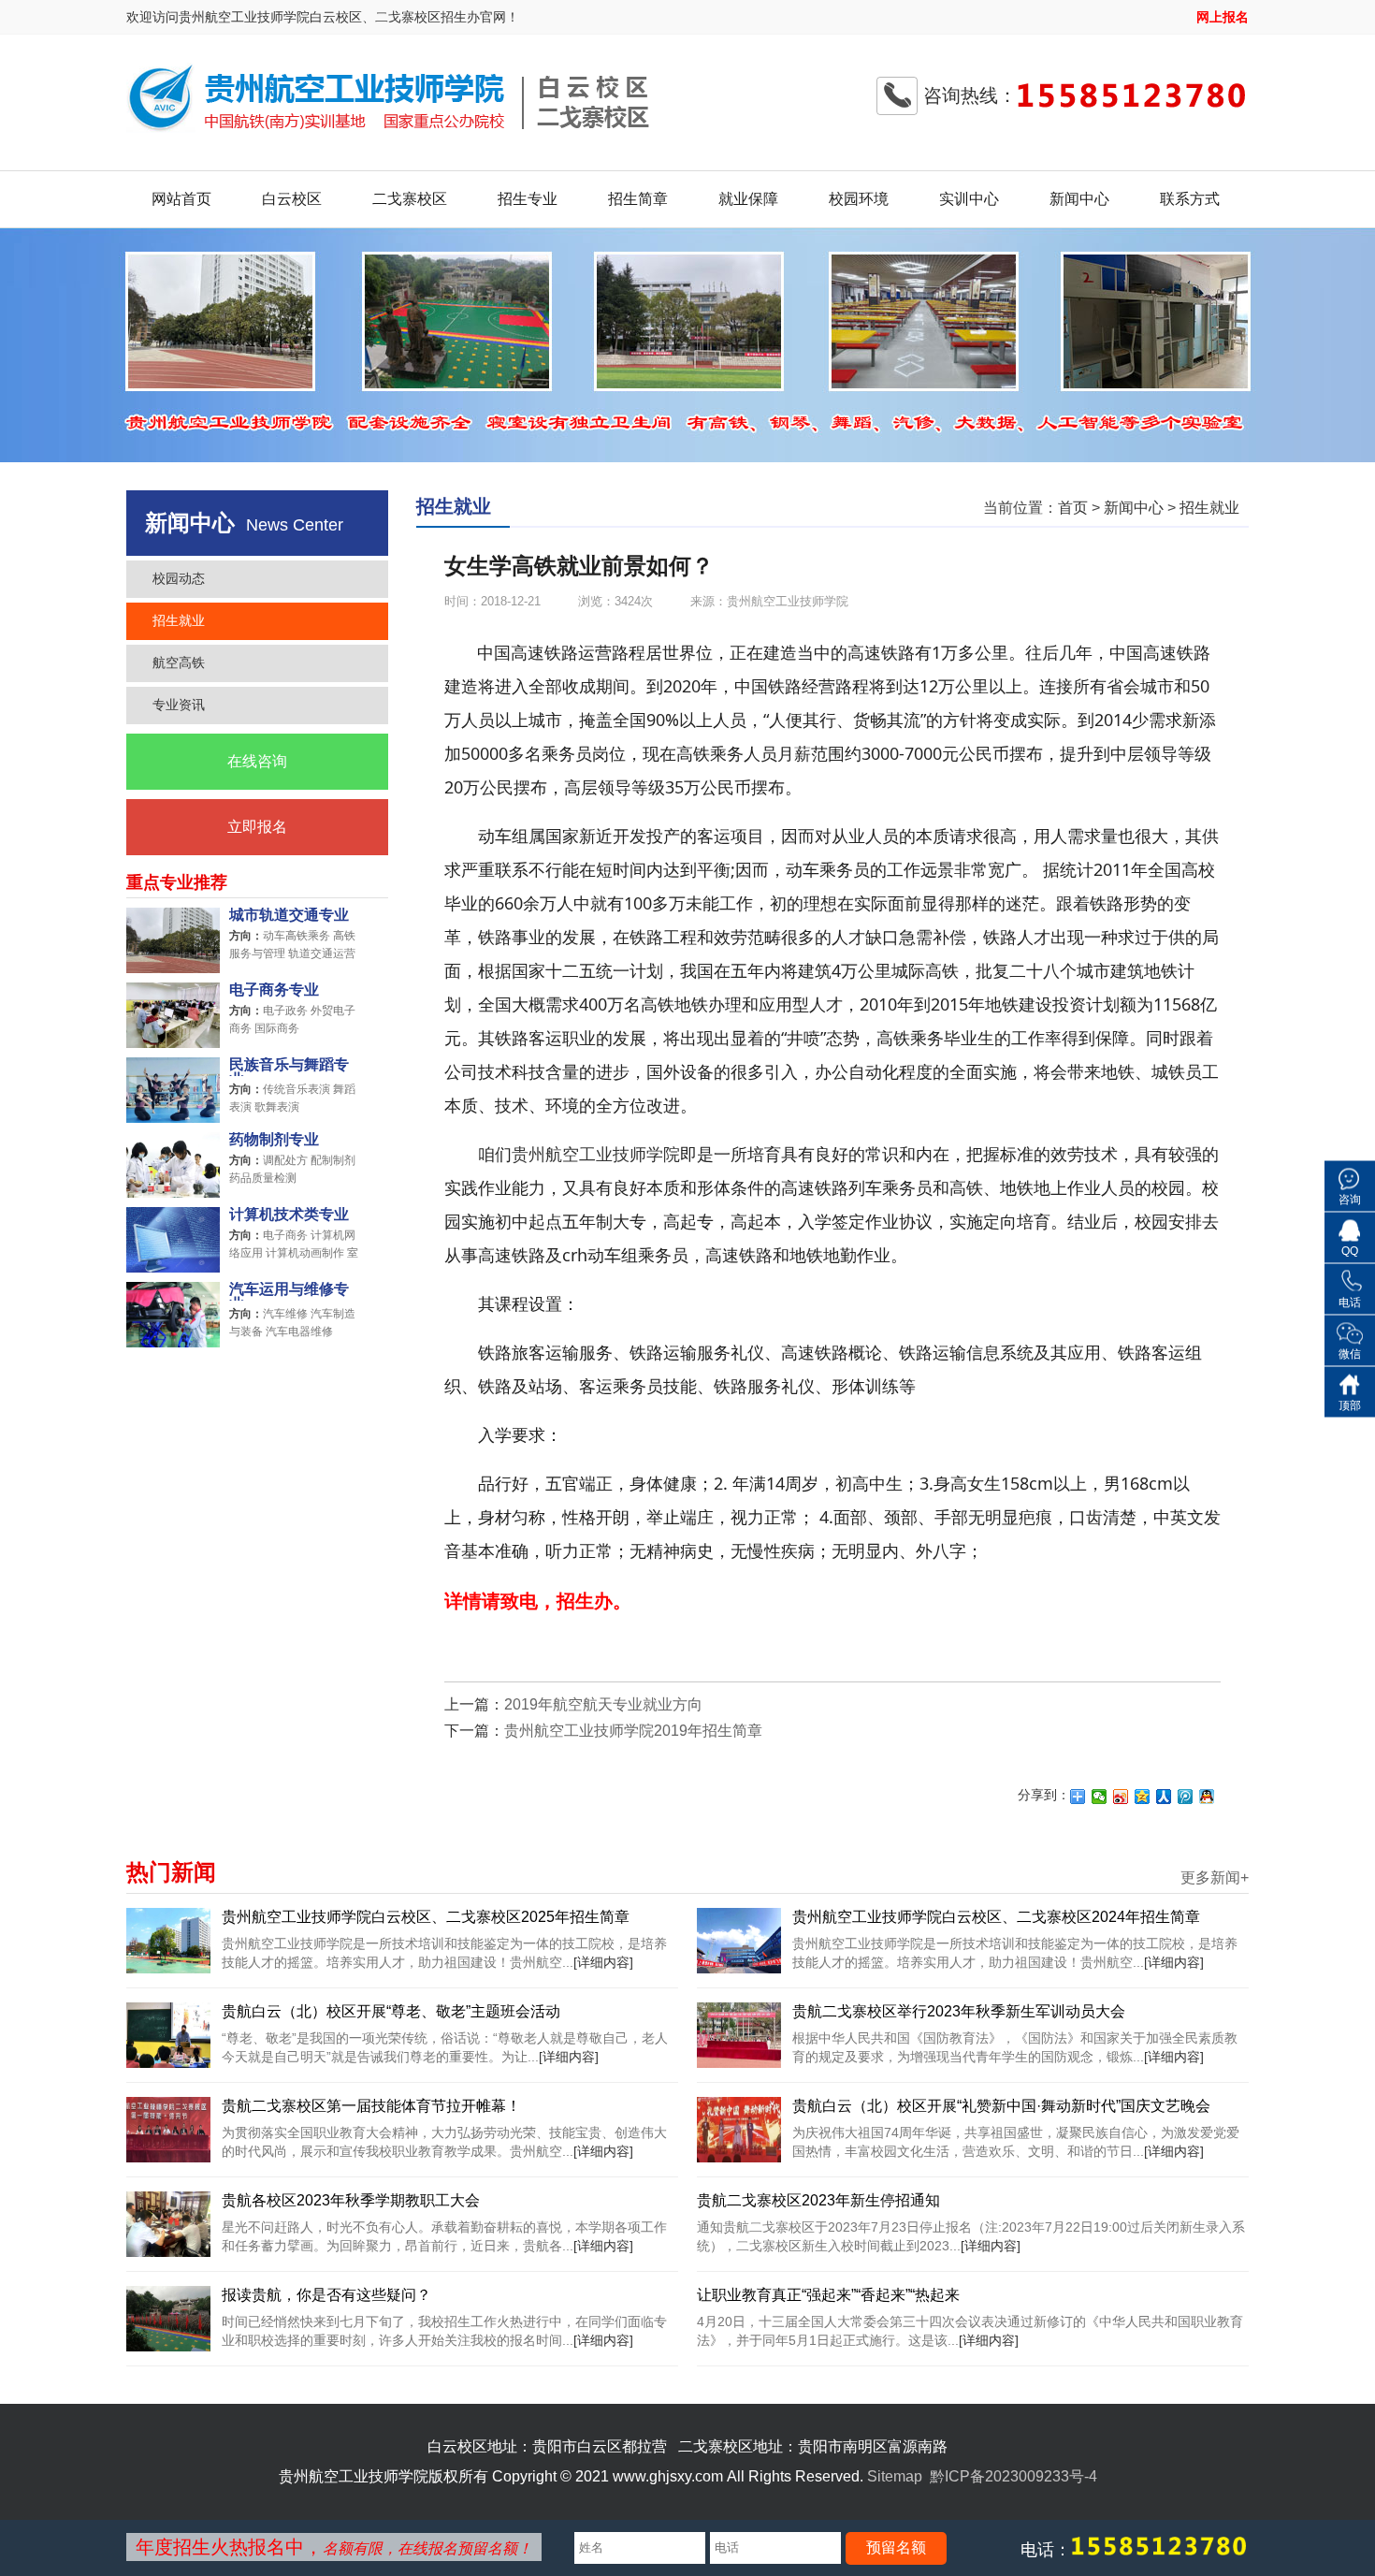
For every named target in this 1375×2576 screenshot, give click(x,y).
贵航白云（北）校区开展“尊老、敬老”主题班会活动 (391, 2011)
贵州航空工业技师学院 (596, 1154)
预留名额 (896, 2547)
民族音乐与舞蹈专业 (289, 1067)
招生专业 (528, 199)
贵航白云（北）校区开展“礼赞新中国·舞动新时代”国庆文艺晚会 (1001, 2106)
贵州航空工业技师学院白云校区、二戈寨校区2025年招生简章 (426, 1917)
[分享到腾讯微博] (1186, 1797)
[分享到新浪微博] (1121, 1797)
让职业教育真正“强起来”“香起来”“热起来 (828, 2295)
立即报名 (257, 827)
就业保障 (748, 199)
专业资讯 (179, 705)
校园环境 (859, 199)
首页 (1073, 508)
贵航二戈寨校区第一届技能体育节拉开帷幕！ (371, 2106)
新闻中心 (1079, 199)
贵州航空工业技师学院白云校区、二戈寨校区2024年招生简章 (996, 1917)
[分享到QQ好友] (1207, 1797)
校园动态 (179, 578)
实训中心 (969, 199)
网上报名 (1223, 17)
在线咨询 (257, 761)
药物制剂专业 (274, 1140)
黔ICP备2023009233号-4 (1013, 2476)
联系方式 (1190, 199)
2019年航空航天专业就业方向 (603, 1704)
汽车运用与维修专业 (289, 1291)
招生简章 (638, 199)
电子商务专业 (274, 990)
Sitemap (895, 2476)
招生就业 (179, 620)
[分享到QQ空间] (1143, 1797)
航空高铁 (179, 662)
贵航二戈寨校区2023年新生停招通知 (818, 2200)
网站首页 (181, 199)
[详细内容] (603, 1962)
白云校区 (292, 199)
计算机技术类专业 (289, 1215)
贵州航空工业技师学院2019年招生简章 (633, 1731)
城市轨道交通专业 (289, 915)
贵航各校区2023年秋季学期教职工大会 (351, 2200)
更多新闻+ (1215, 1878)
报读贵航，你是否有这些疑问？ (326, 2295)
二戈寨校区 (410, 199)
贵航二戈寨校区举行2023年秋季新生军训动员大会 (959, 2011)
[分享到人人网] (1164, 1797)
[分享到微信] (1100, 1797)
